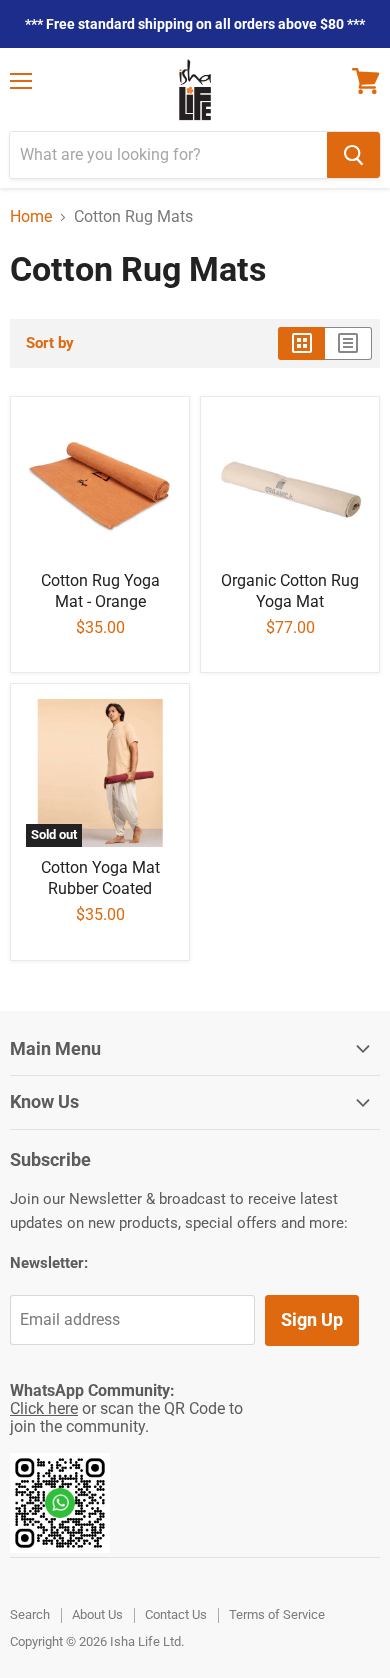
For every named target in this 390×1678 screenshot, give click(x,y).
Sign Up (312, 1319)
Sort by (50, 343)
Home (31, 217)
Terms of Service (277, 1614)
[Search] (353, 155)
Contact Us (176, 1614)
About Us (97, 1614)
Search (30, 1614)
